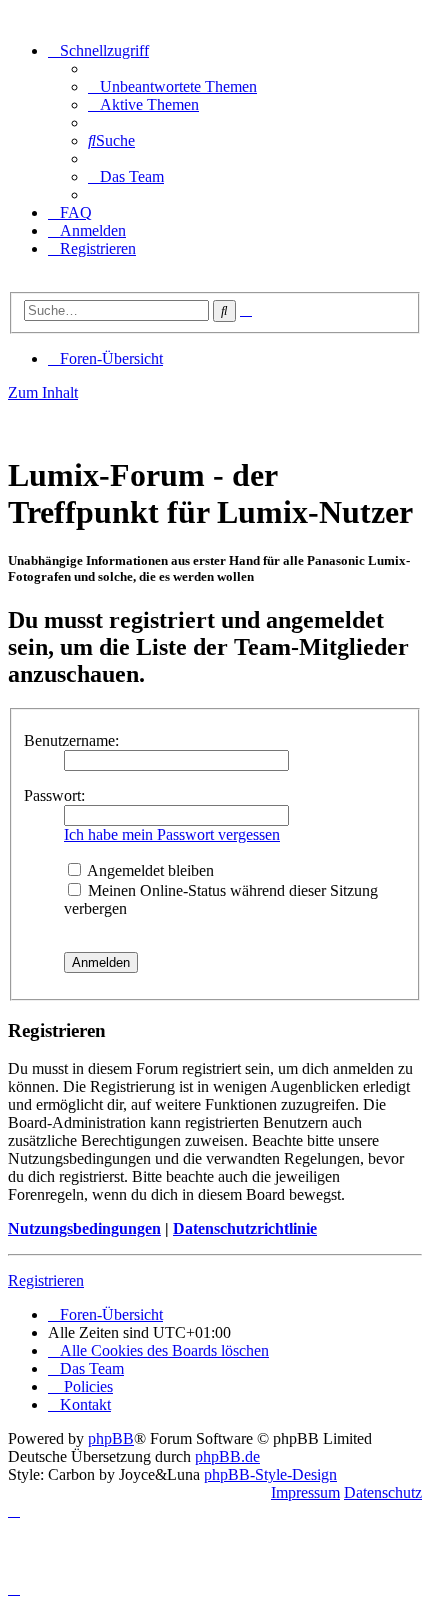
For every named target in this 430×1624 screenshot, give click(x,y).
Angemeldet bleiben (149, 870)
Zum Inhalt (43, 392)
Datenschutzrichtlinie (245, 1228)
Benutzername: (71, 740)
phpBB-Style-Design (270, 1474)
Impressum (305, 1492)
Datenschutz (383, 1492)
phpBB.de (227, 1456)
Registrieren (46, 1280)
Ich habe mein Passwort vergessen (172, 834)
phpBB (111, 1438)
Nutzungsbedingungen (84, 1228)
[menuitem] (172, 86)
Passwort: (54, 795)
